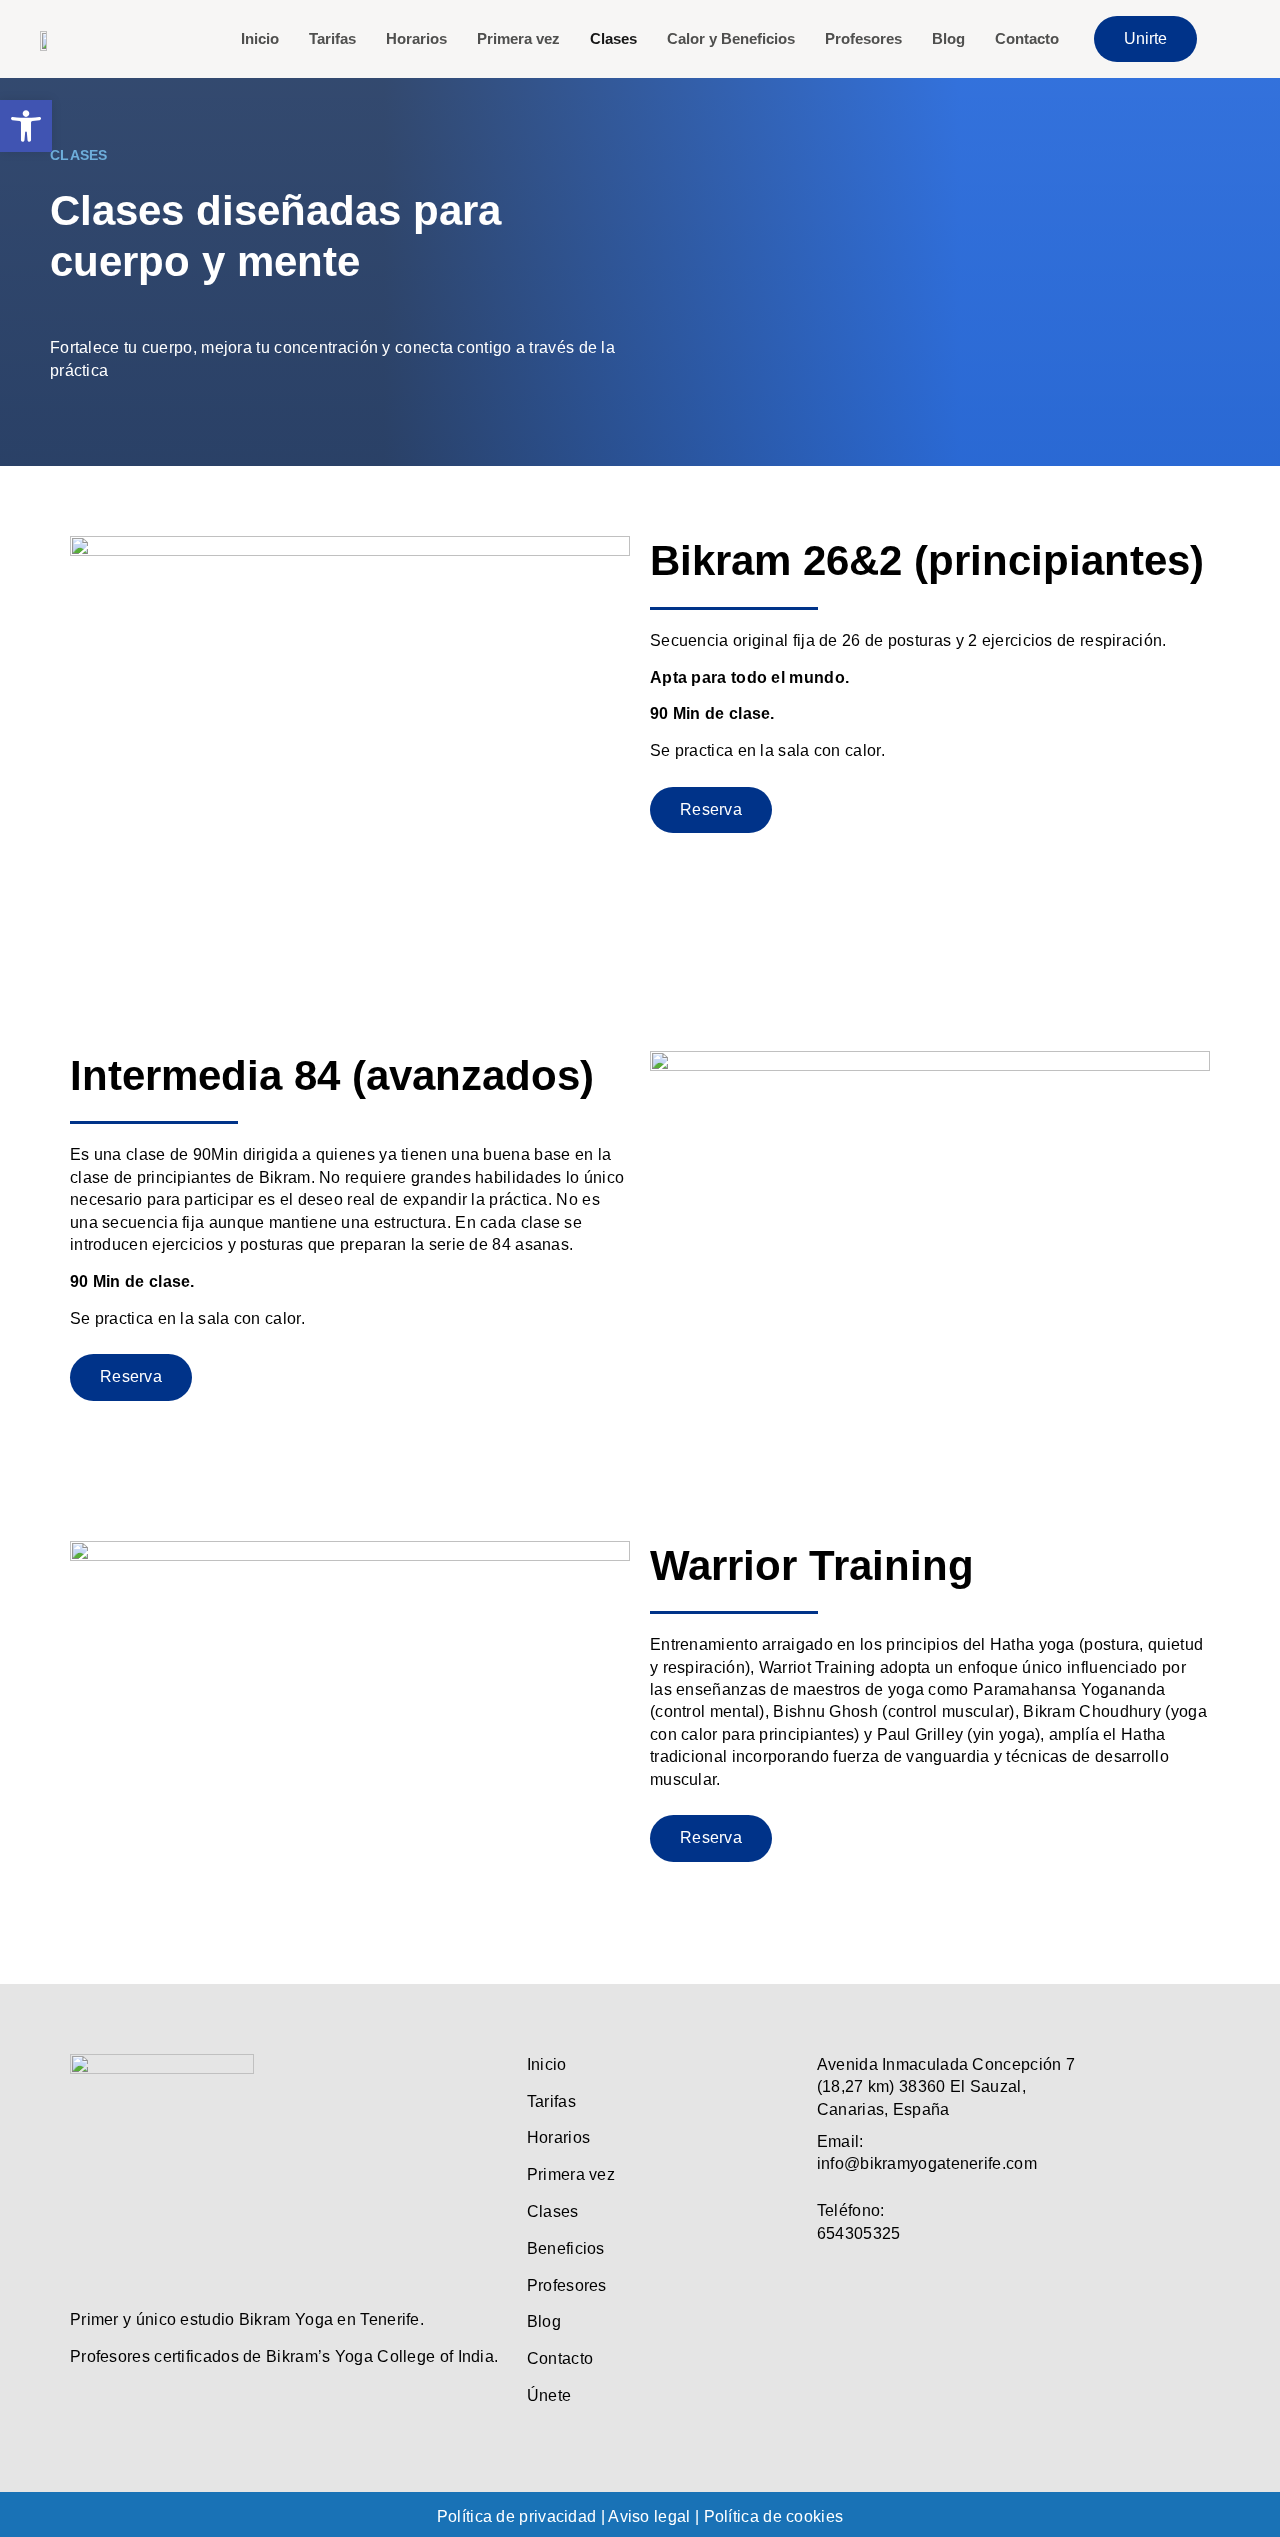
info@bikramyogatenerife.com (927, 2163)
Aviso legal (649, 2516)
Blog (948, 38)
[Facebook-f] (828, 2280)
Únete (549, 2395)
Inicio (260, 38)
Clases (613, 38)
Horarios (416, 38)
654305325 (859, 2233)
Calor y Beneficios (731, 38)
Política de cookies (774, 2516)
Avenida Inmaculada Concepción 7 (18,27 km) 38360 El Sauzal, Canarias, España (946, 2087)
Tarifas (332, 38)
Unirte (1145, 38)
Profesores (863, 38)
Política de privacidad (517, 2516)
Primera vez (518, 38)
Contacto (1027, 38)
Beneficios (566, 2248)
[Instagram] (871, 2280)
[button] (26, 126)
